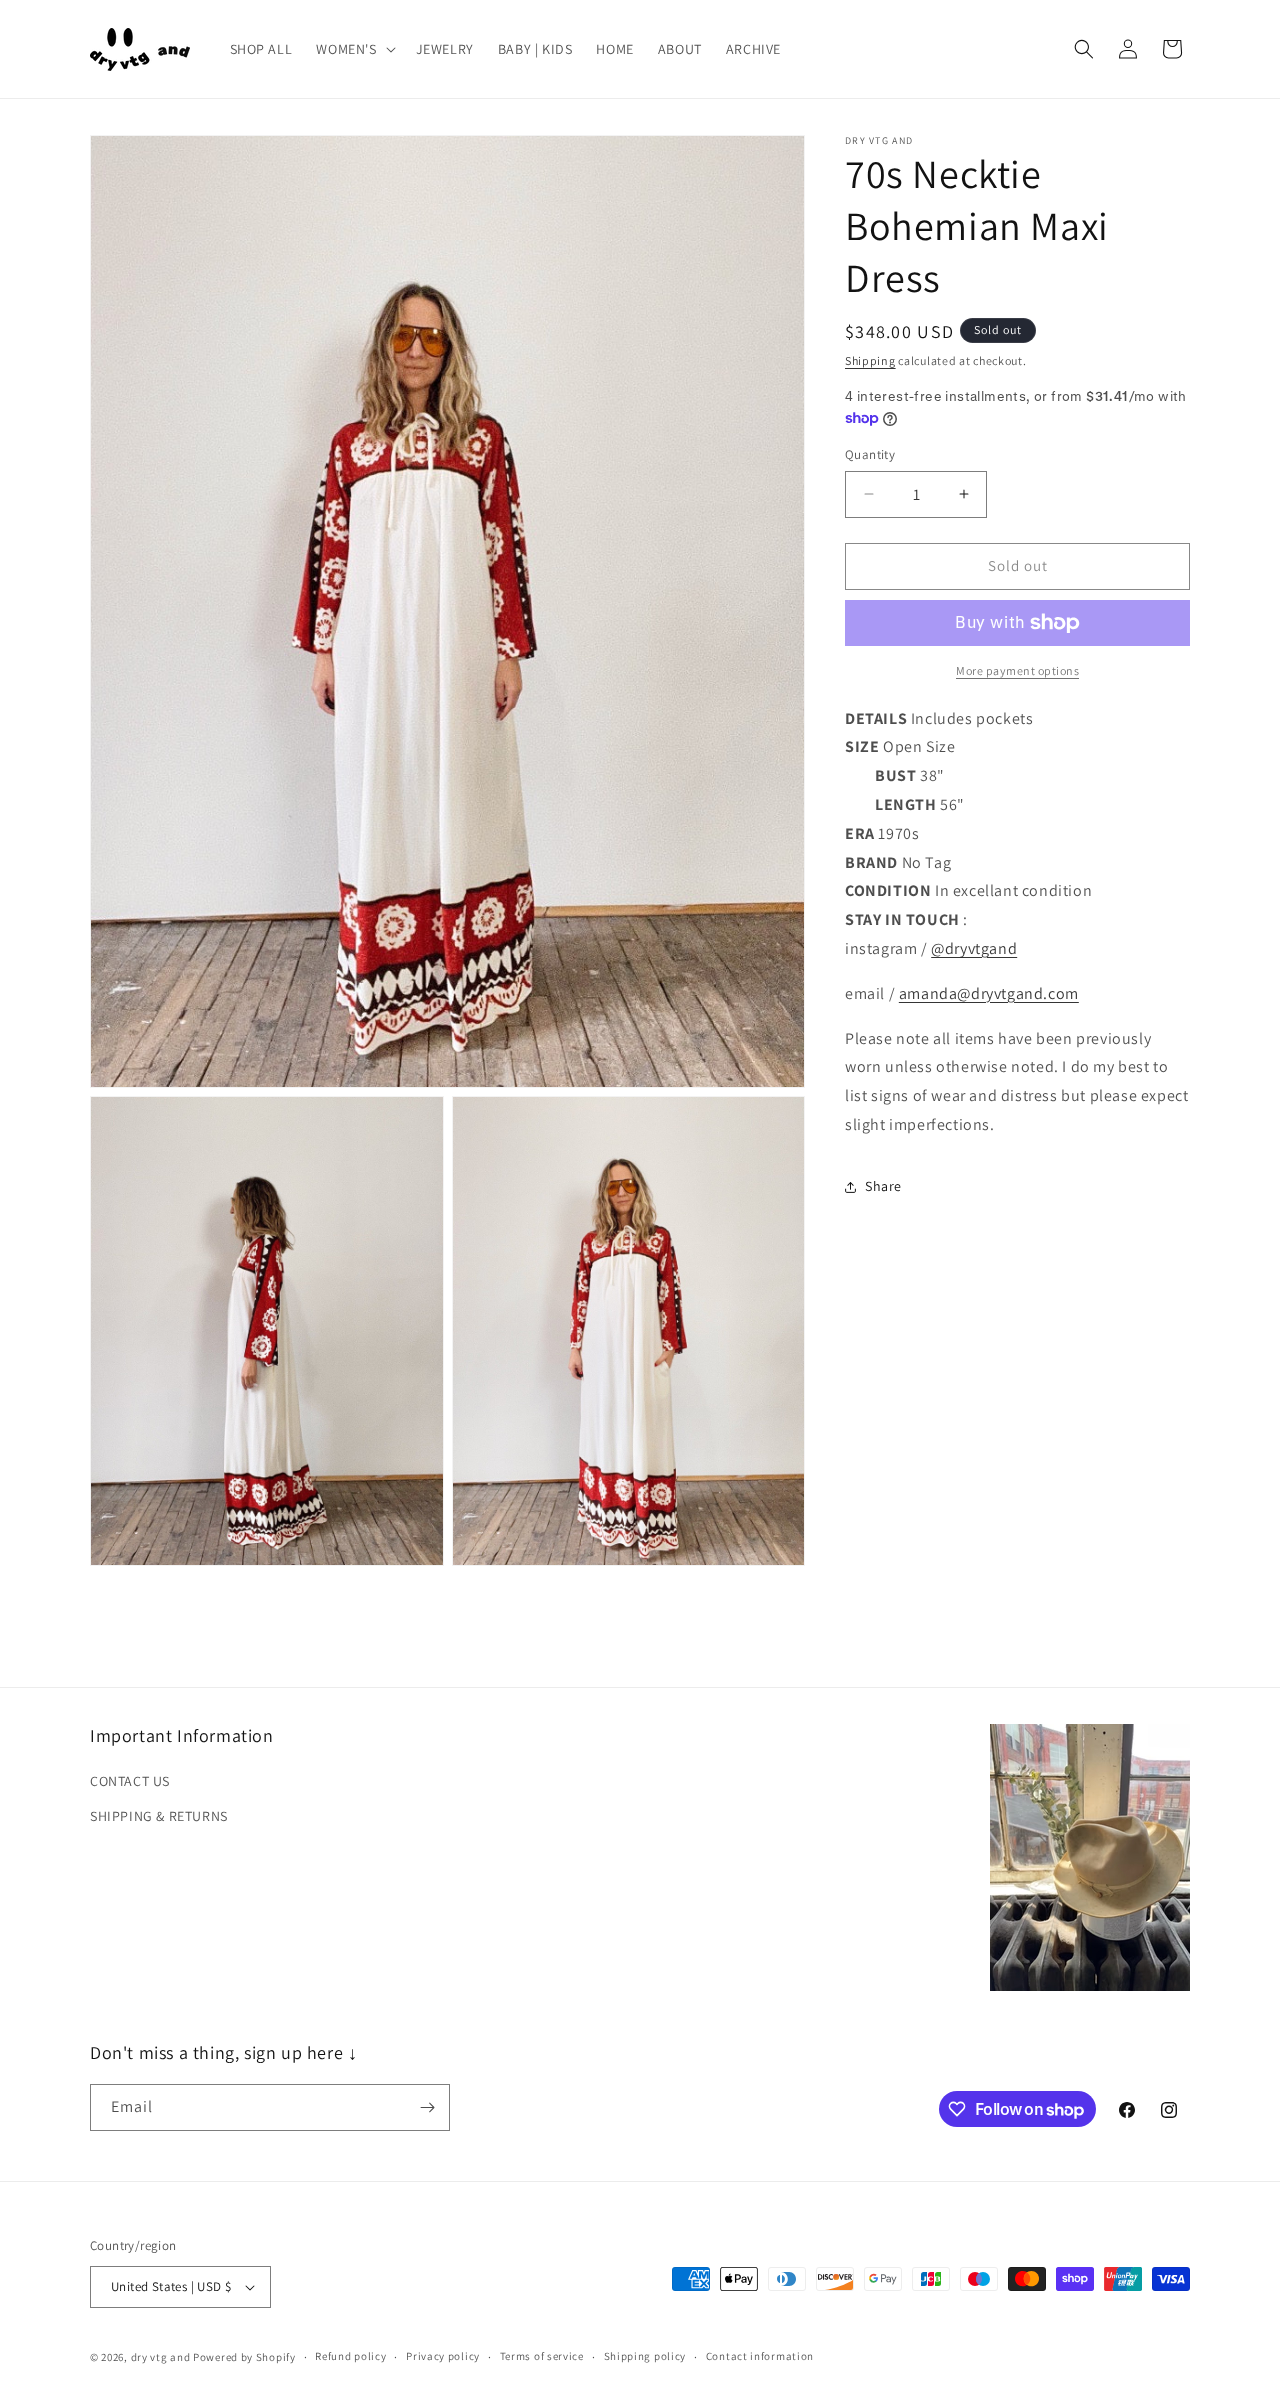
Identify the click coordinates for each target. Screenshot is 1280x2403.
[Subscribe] (427, 2107)
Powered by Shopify (244, 2357)
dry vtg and (161, 2357)
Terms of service (542, 2356)
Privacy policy (443, 2356)
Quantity (870, 454)
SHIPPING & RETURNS (159, 1816)
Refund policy (350, 2356)
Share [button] (883, 1186)
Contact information (760, 2356)
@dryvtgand (974, 948)
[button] (353, 49)
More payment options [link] (1017, 670)
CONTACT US (130, 1781)
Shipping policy (645, 2356)
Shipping (870, 360)
